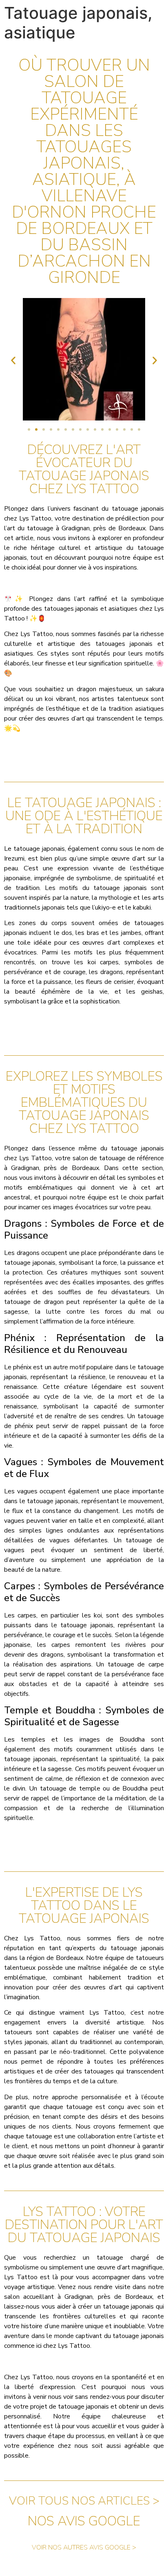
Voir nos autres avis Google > (84, 2547)
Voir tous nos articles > (84, 2501)
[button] (13, 361)
